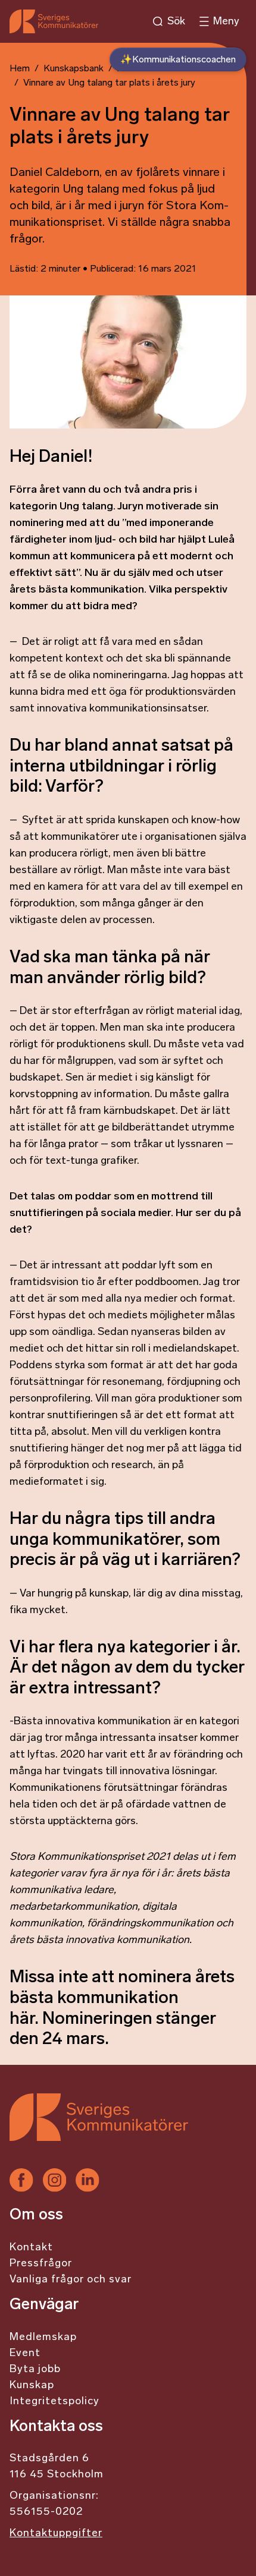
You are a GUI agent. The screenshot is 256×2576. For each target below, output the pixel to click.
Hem (20, 69)
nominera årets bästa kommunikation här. (122, 1998)
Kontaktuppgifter (56, 2534)
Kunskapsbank (74, 69)
